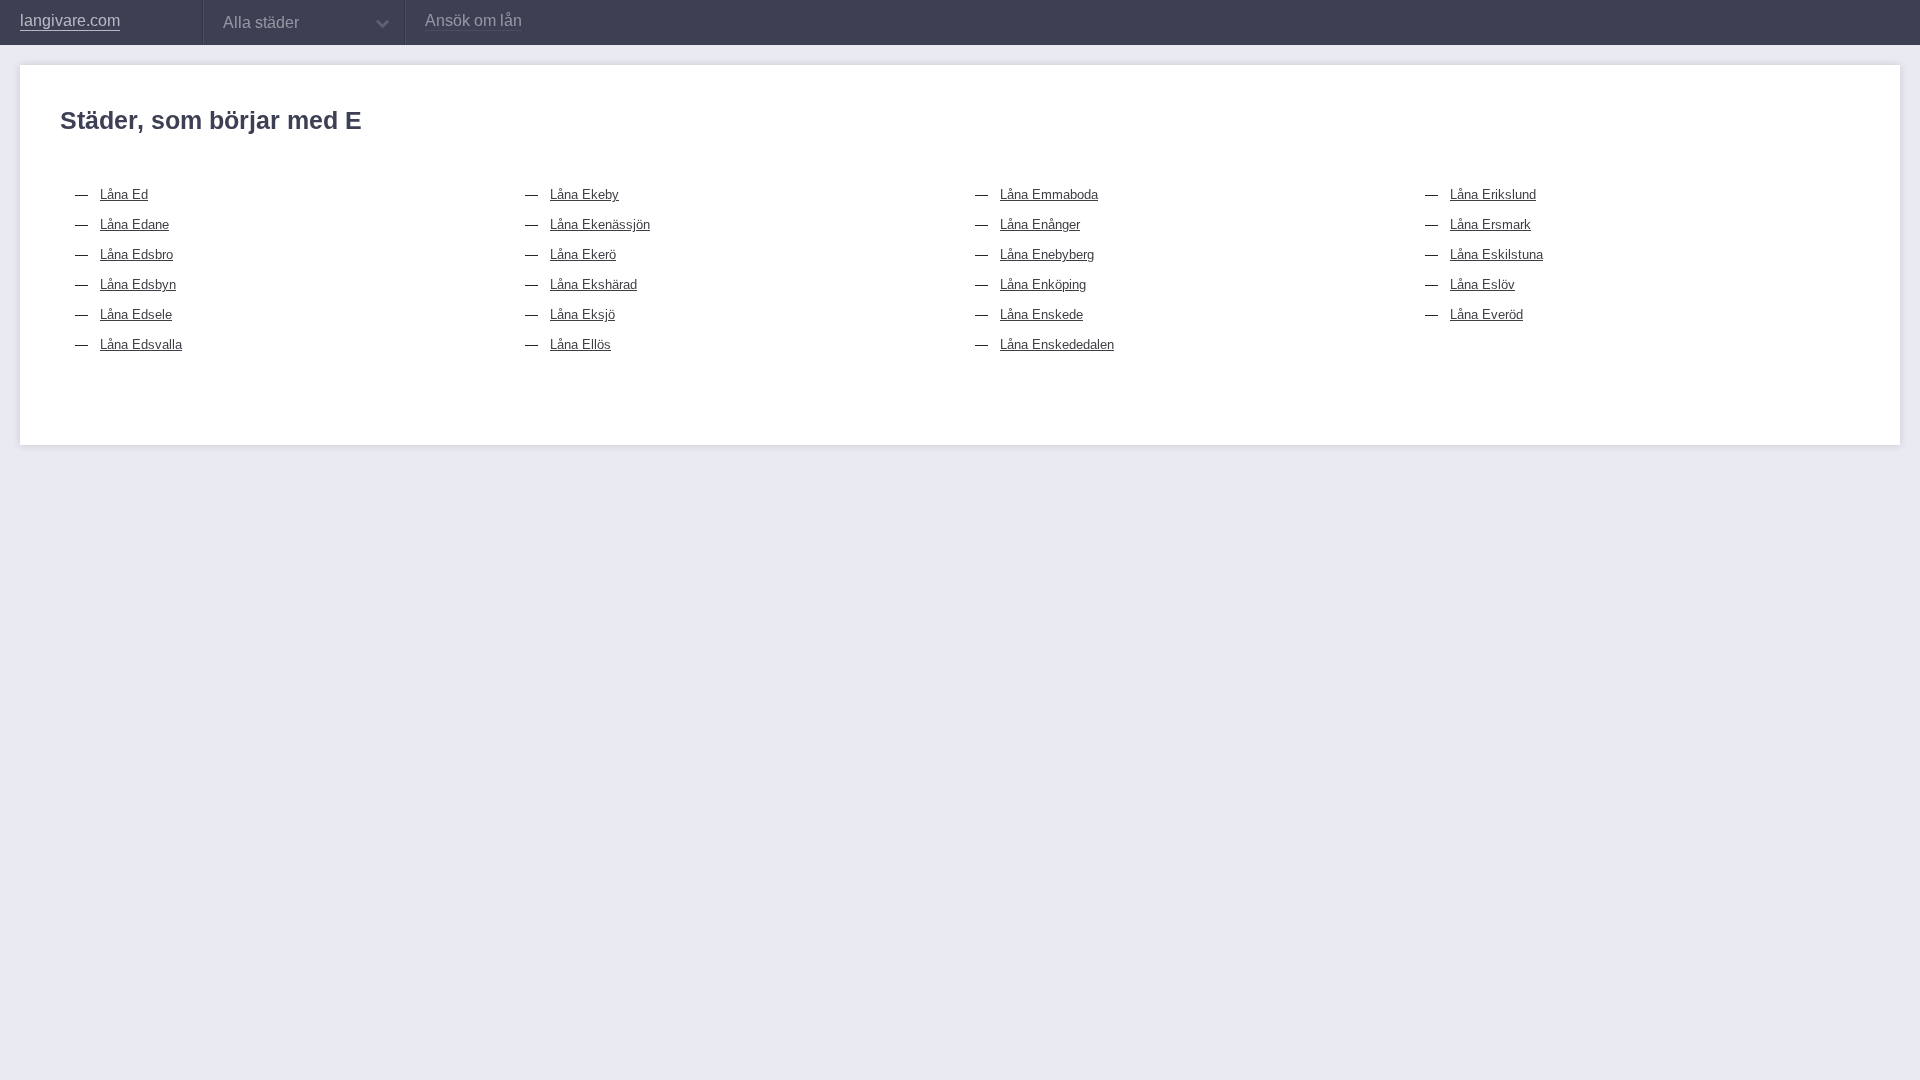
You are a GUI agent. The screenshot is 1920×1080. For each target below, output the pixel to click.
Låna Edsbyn (138, 284)
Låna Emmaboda (1049, 194)
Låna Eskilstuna (1496, 254)
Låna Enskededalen (1057, 344)
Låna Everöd (1486, 314)
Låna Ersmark (1490, 224)
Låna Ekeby (584, 194)
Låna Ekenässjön (600, 224)
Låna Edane (134, 224)
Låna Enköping (1043, 284)
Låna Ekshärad (593, 284)
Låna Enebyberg (1047, 254)
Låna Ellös (580, 344)
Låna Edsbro (136, 254)
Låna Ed (124, 194)
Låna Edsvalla (141, 344)
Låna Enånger (1040, 224)
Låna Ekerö (583, 254)
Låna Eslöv (1482, 284)
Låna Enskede (1041, 314)
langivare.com (70, 20)
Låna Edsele (136, 314)
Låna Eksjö (582, 314)
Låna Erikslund (1493, 194)
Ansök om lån (473, 20)
